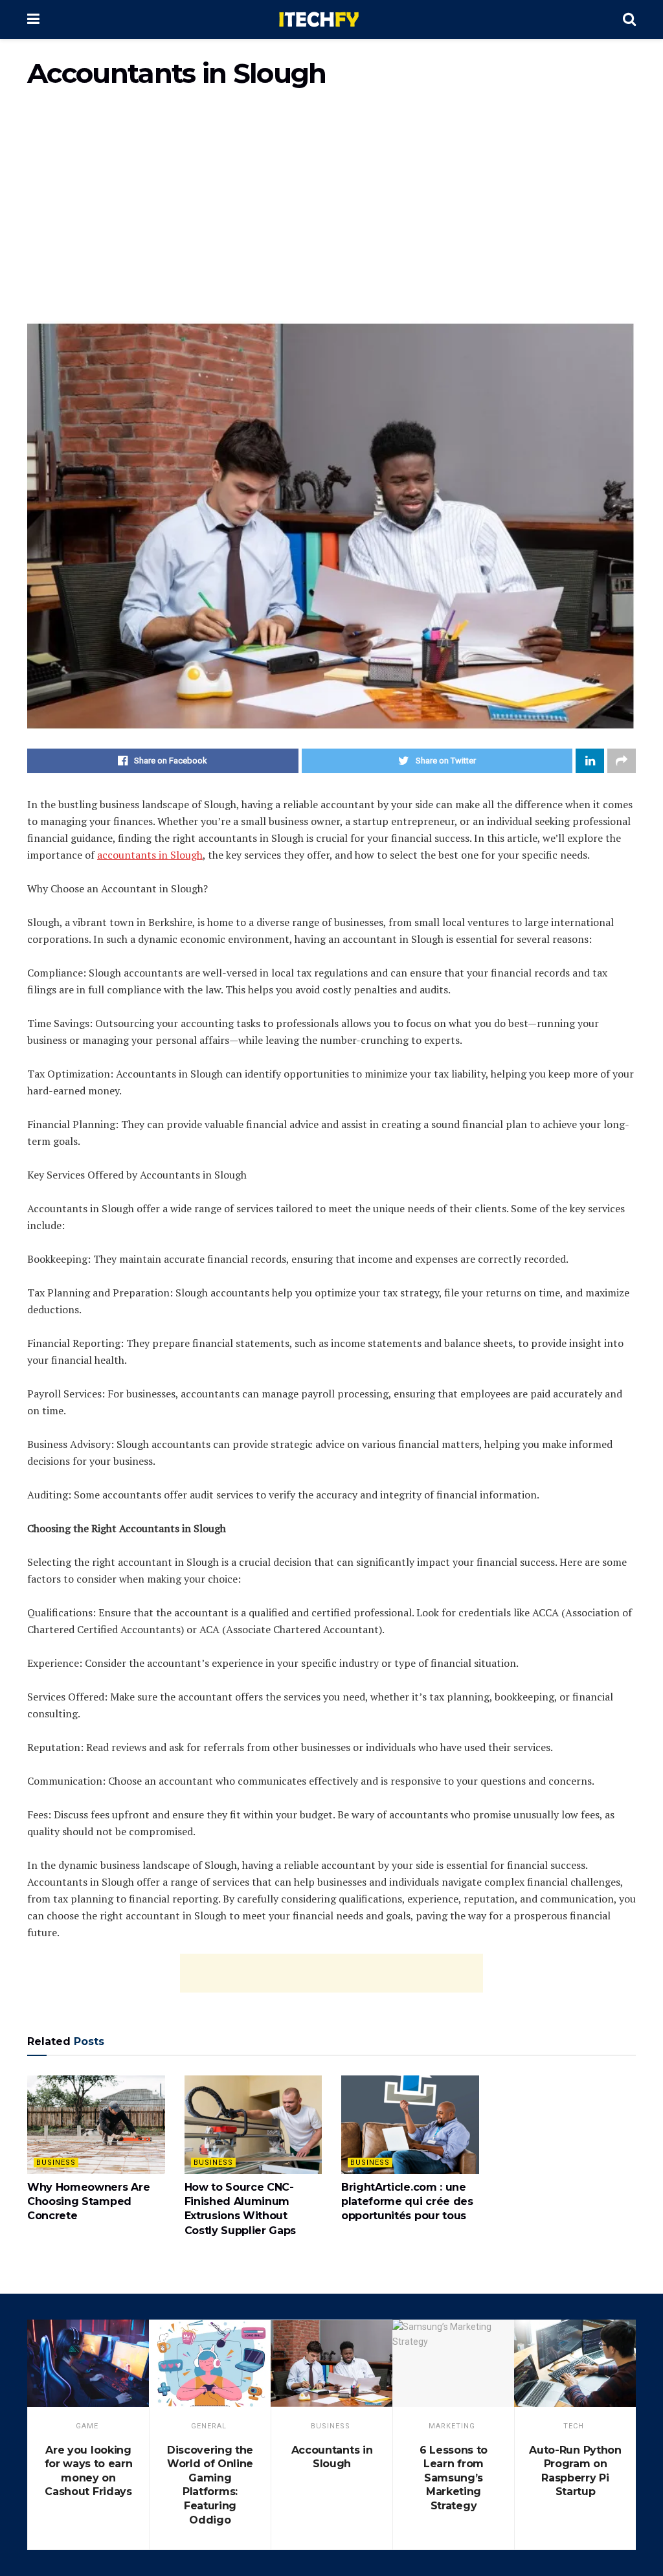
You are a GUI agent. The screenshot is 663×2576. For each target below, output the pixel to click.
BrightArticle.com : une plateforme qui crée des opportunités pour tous (407, 2202)
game (87, 2426)
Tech (574, 2426)
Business (56, 2163)
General (209, 2426)
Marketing (452, 2426)
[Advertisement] (331, 210)
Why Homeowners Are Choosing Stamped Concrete (88, 2202)
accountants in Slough (150, 855)
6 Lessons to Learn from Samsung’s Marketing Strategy (454, 2478)
